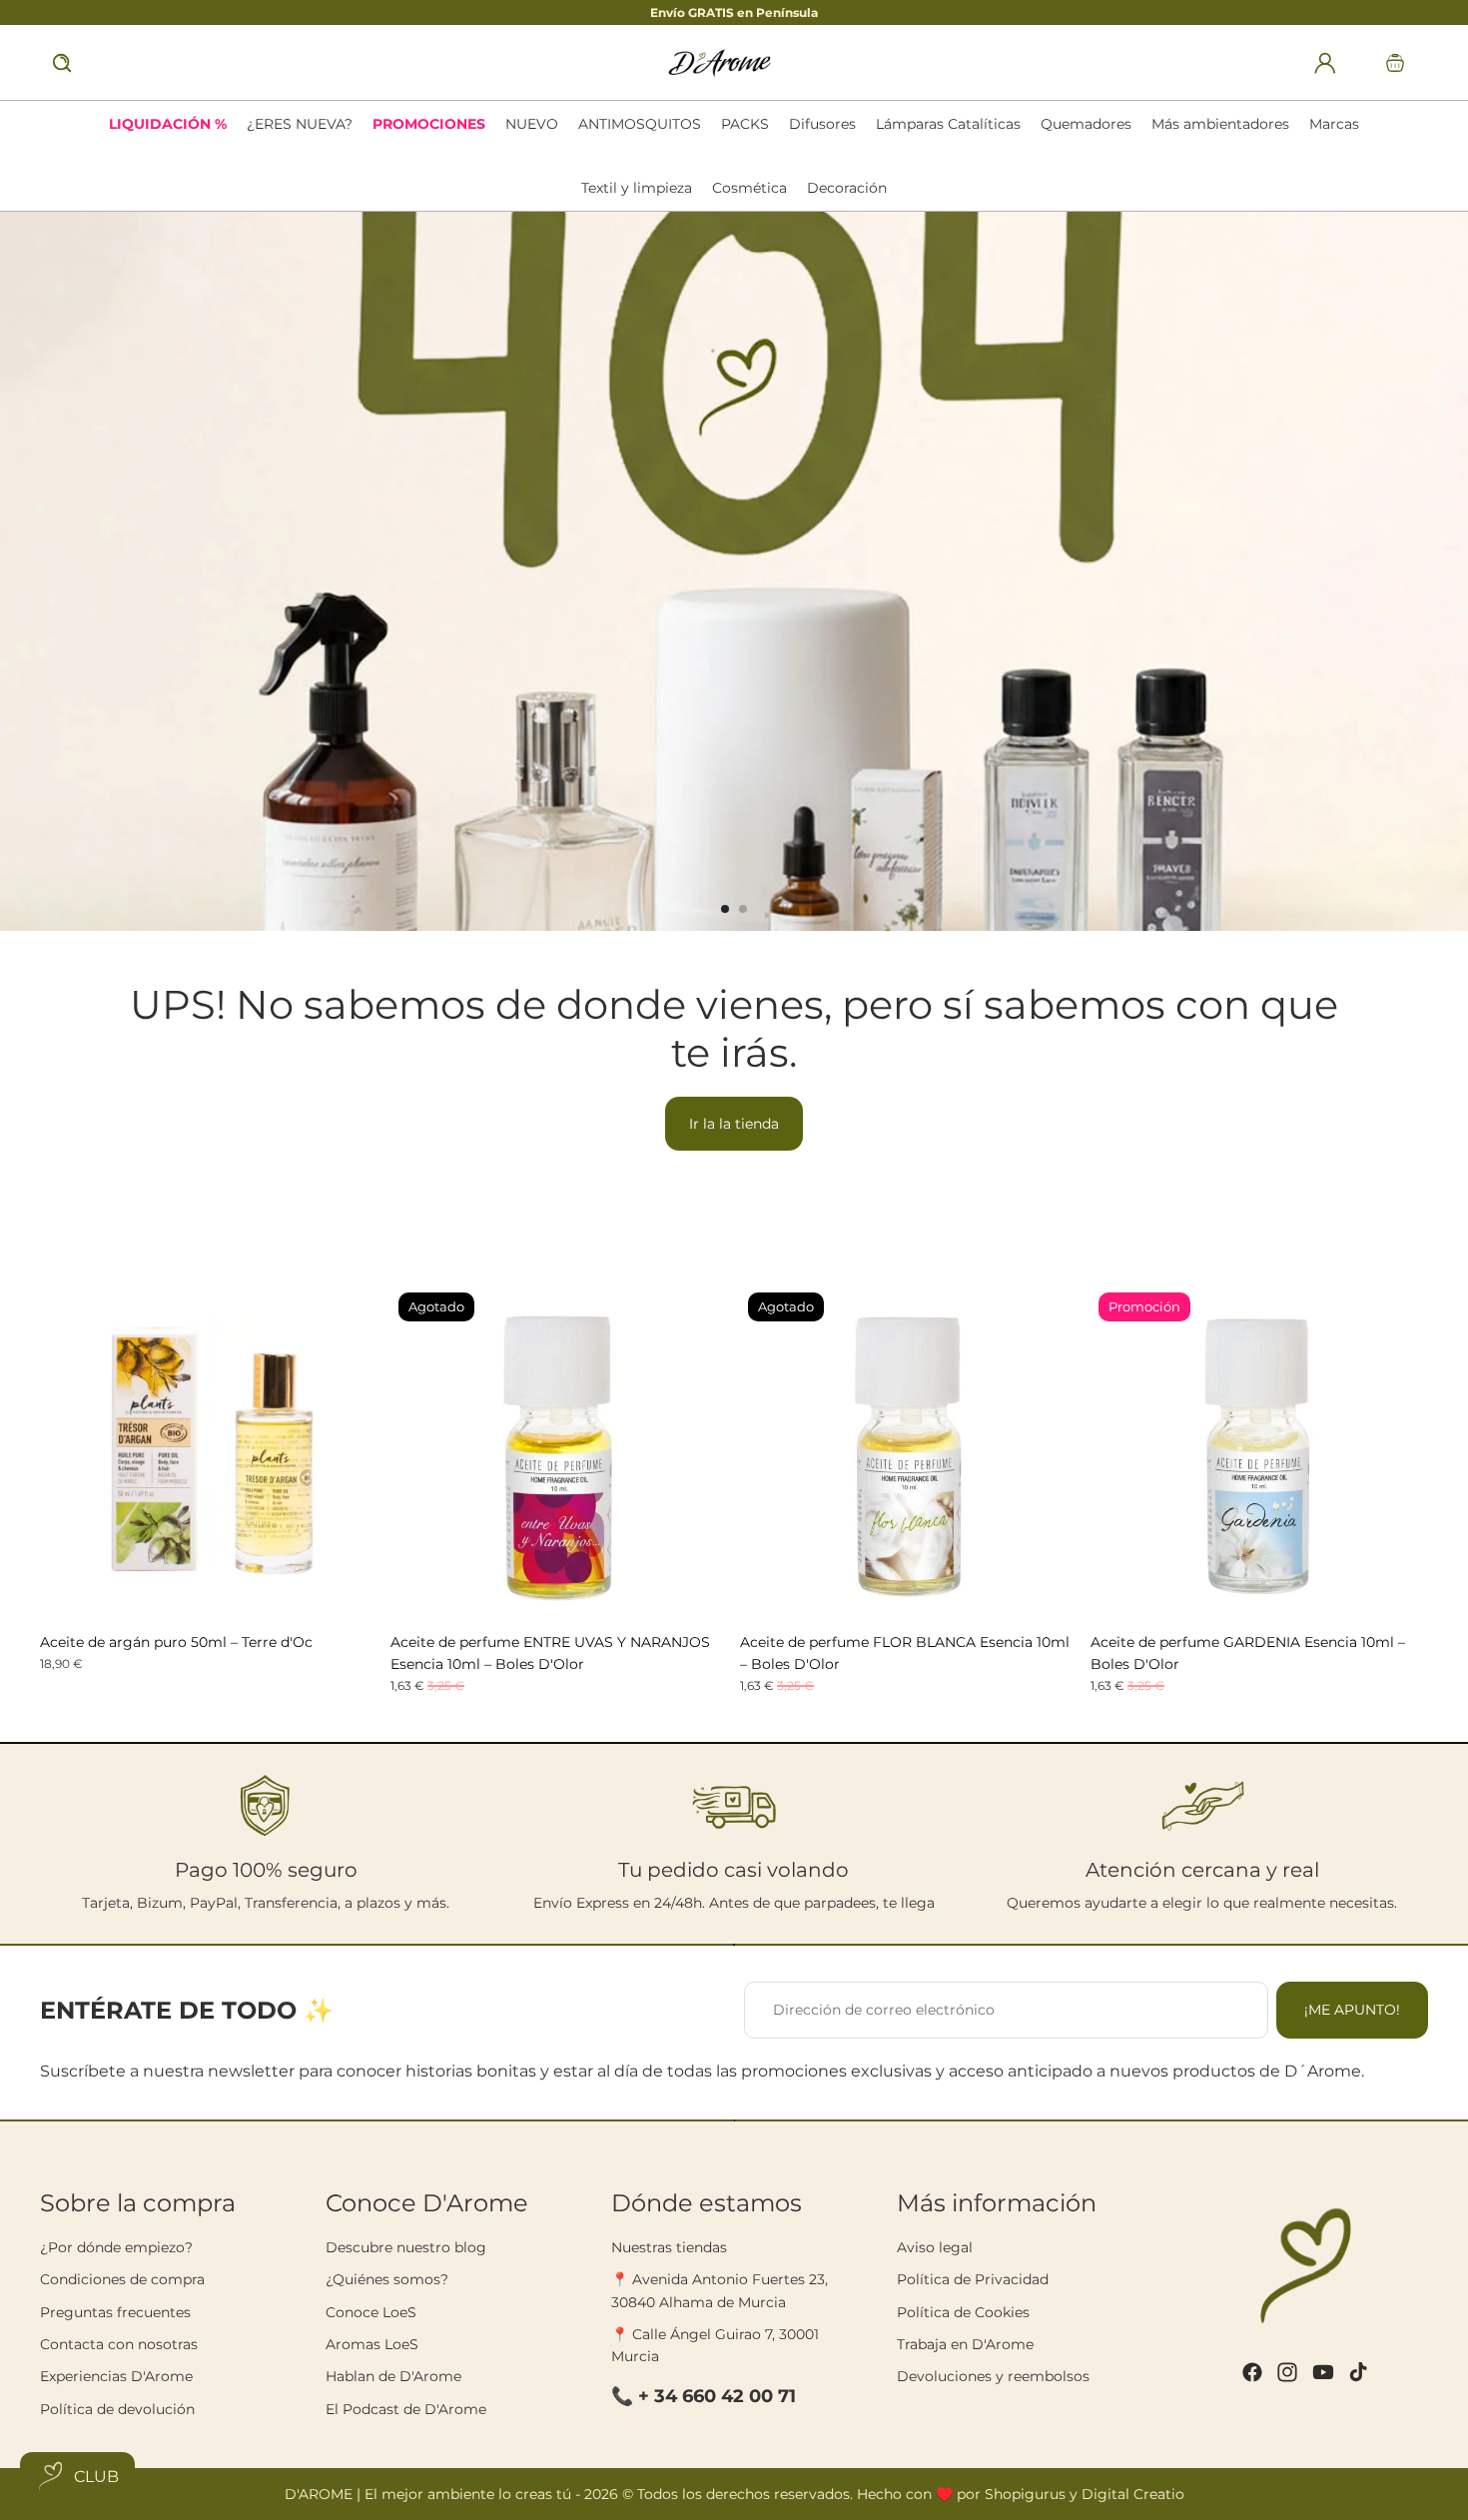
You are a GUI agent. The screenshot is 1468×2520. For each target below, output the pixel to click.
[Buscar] (62, 63)
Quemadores (1086, 124)
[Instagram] (1287, 2372)
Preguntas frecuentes (115, 2312)
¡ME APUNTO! (1352, 2010)
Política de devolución (117, 2409)
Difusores (822, 124)
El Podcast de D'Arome (406, 2409)
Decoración (847, 188)
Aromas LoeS (372, 2344)
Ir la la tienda (734, 1124)
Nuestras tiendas (669, 2247)
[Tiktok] (1358, 2372)
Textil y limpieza (637, 188)
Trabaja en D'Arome (965, 2344)
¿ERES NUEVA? (300, 124)
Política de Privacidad (973, 2279)
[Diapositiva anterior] (24, 571)
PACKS (745, 124)
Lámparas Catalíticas (948, 124)
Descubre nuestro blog (406, 2247)
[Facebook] (1252, 2372)
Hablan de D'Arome (393, 2376)
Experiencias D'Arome (116, 2376)
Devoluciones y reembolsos (993, 2376)
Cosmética (749, 188)
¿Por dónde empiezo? (116, 2247)
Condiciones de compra (122, 2279)
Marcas (1334, 124)
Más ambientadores (1220, 124)
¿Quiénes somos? (387, 2279)
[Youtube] (1323, 2372)
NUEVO (532, 124)
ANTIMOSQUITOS (640, 124)
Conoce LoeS (371, 2312)
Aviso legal (935, 2247)
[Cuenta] (1325, 63)
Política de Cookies (963, 2312)
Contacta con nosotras (119, 2344)
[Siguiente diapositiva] (1444, 571)
